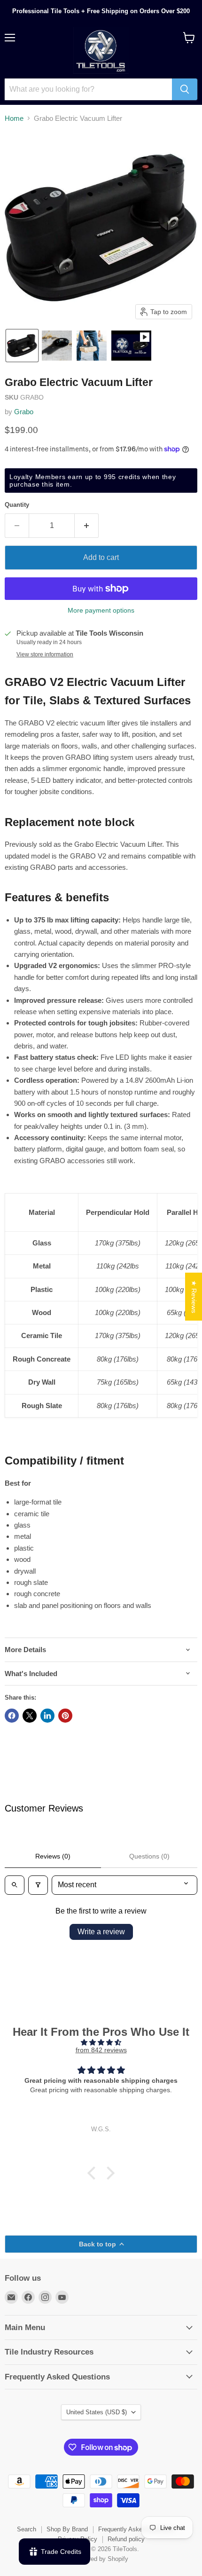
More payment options (101, 610)
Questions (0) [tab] (149, 1856)
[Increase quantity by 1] (87, 526)
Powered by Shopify (101, 2559)
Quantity (17, 505)
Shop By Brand (67, 2529)
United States (97, 2412)
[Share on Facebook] (12, 1716)
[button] (22, 346)
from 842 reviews (101, 2050)
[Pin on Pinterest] (65, 1716)
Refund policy (126, 2539)
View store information (45, 654)
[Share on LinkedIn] (47, 1716)
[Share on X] (30, 1716)
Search (27, 2529)
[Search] (185, 89)
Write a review (101, 1932)
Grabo (24, 412)
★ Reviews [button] (194, 1296)
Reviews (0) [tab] (53, 1856)
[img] (101, 2042)
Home (14, 118)
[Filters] (38, 1885)
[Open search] (15, 1885)
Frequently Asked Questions (137, 2529)
